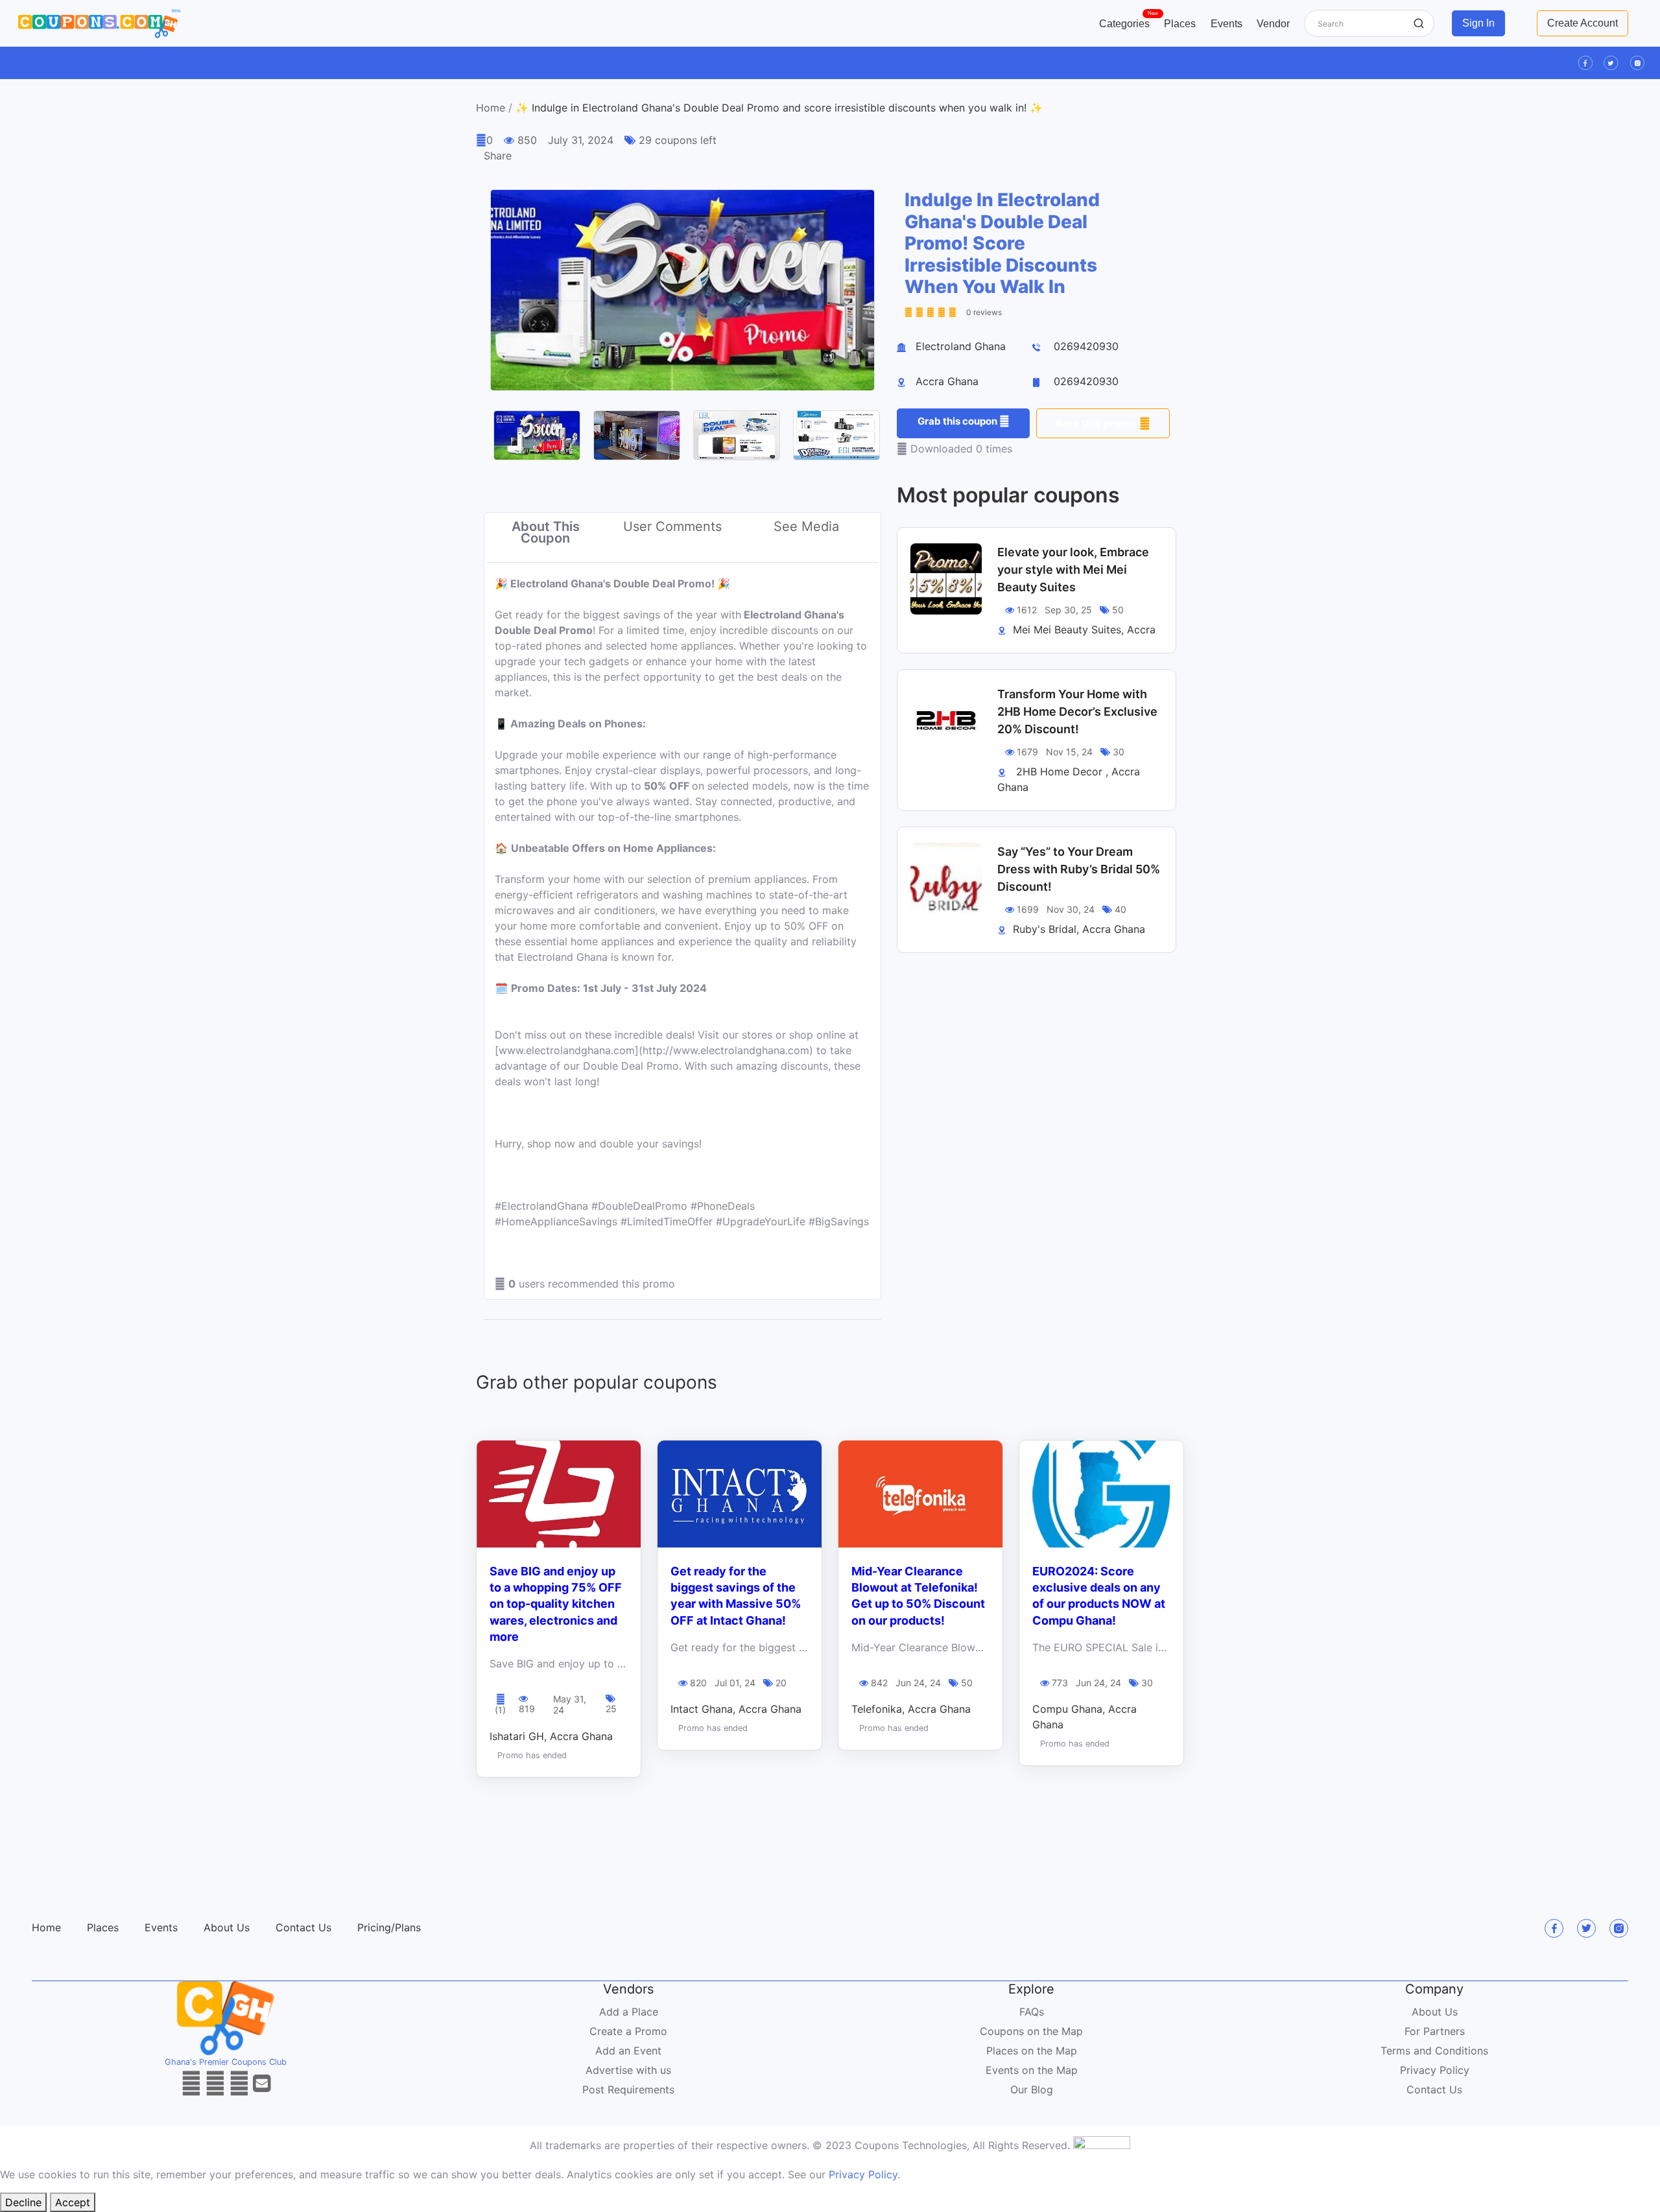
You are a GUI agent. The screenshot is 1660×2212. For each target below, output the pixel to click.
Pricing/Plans (389, 1927)
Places (1180, 24)
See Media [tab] (806, 526)
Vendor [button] (1273, 24)
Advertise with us (628, 2070)
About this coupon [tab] (546, 532)
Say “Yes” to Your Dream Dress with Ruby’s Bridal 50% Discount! (1079, 869)
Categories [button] (1128, 21)
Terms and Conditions (1434, 2051)
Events (1227, 24)
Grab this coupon (958, 421)
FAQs (1032, 2012)
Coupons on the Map (1031, 2031)
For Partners (1435, 2031)
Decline (23, 2202)
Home (491, 108)
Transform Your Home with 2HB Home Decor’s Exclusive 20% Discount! (1077, 712)
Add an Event (628, 2051)
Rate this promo (1097, 423)
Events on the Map (1032, 2070)
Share (498, 156)
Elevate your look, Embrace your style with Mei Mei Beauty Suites (1073, 570)
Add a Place (629, 2012)
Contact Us (303, 1927)
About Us (227, 1927)
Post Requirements (628, 2089)
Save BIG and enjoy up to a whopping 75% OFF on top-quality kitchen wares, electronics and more (556, 1604)
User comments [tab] (672, 526)
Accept (73, 2202)
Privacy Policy (1435, 2070)
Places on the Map (1032, 2051)
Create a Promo (628, 2031)
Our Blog (1032, 2089)
